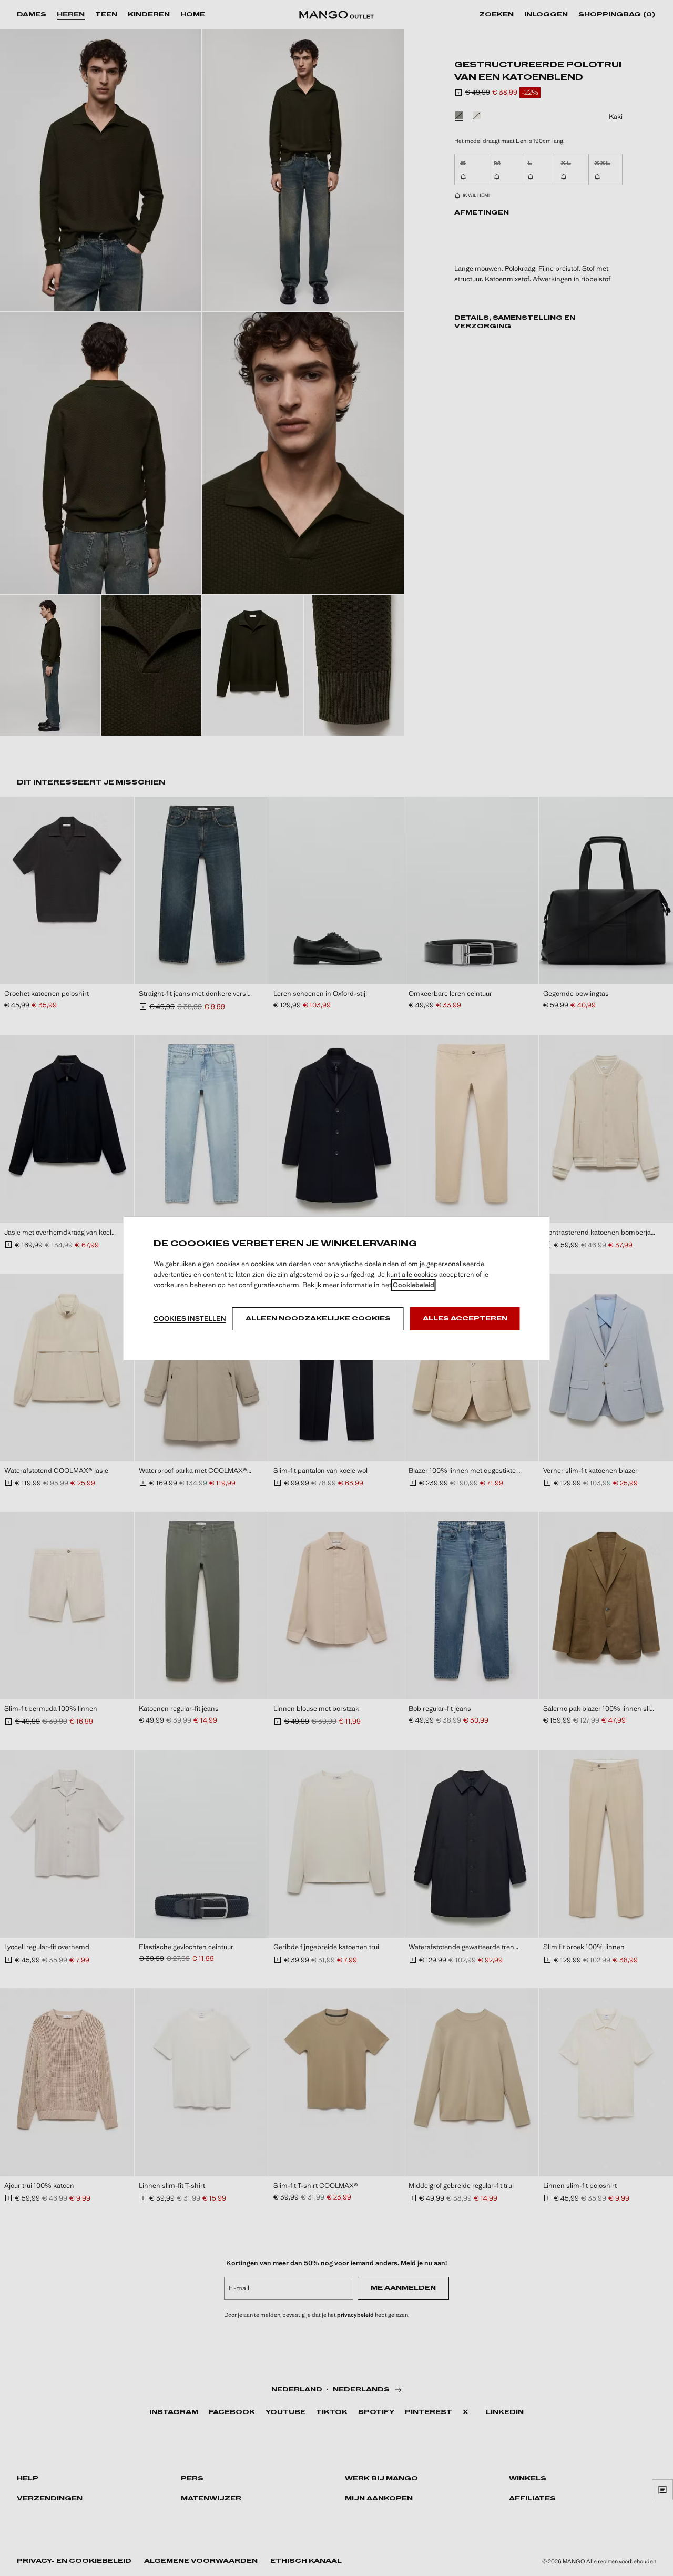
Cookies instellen (190, 1318)
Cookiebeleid (414, 1285)
